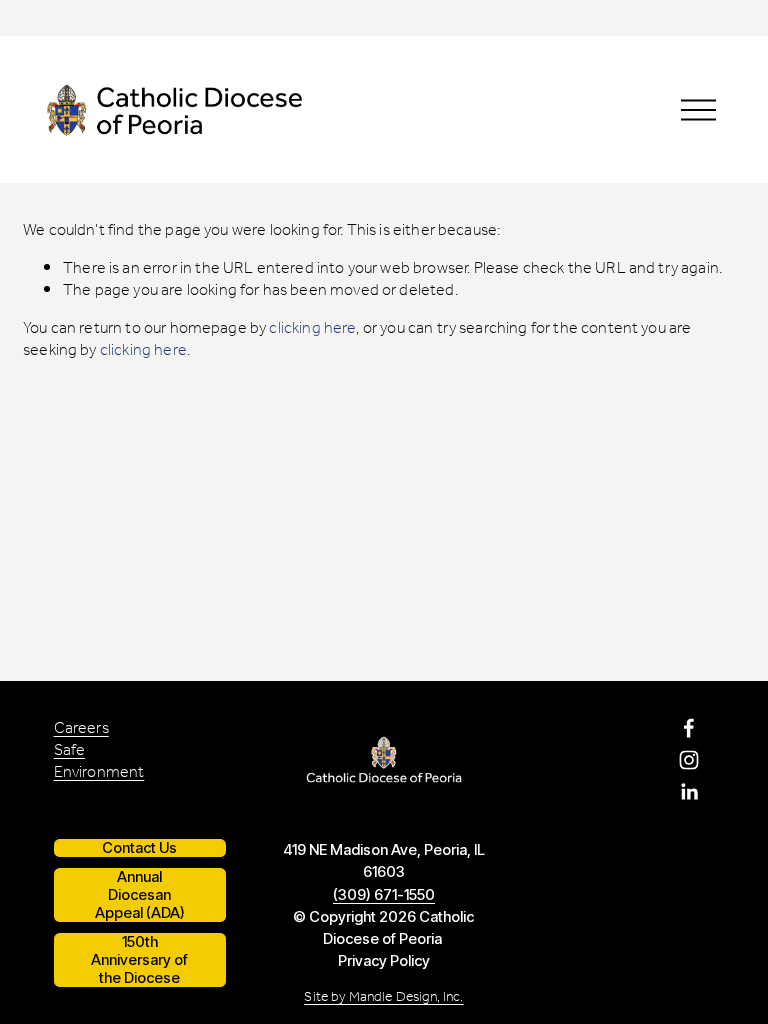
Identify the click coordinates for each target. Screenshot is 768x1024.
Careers (81, 729)
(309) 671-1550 (384, 895)
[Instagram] (689, 760)
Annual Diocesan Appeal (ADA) (140, 895)
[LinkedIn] (689, 792)
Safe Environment (99, 762)
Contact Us (139, 848)
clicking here (312, 329)
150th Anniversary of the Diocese (139, 960)
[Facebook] (689, 728)
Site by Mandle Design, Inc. (383, 998)
